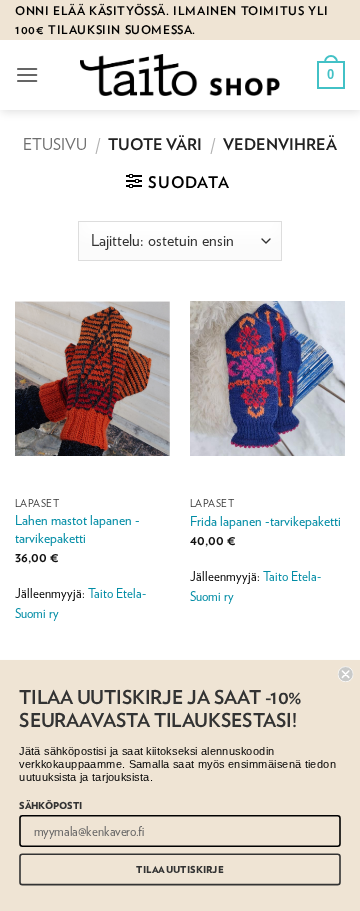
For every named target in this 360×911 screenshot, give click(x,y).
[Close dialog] (346, 674)
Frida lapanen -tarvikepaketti (265, 521)
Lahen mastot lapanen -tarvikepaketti (77, 529)
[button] (27, 74)
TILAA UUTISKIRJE (179, 869)
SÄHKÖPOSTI (50, 804)
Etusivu (55, 144)
